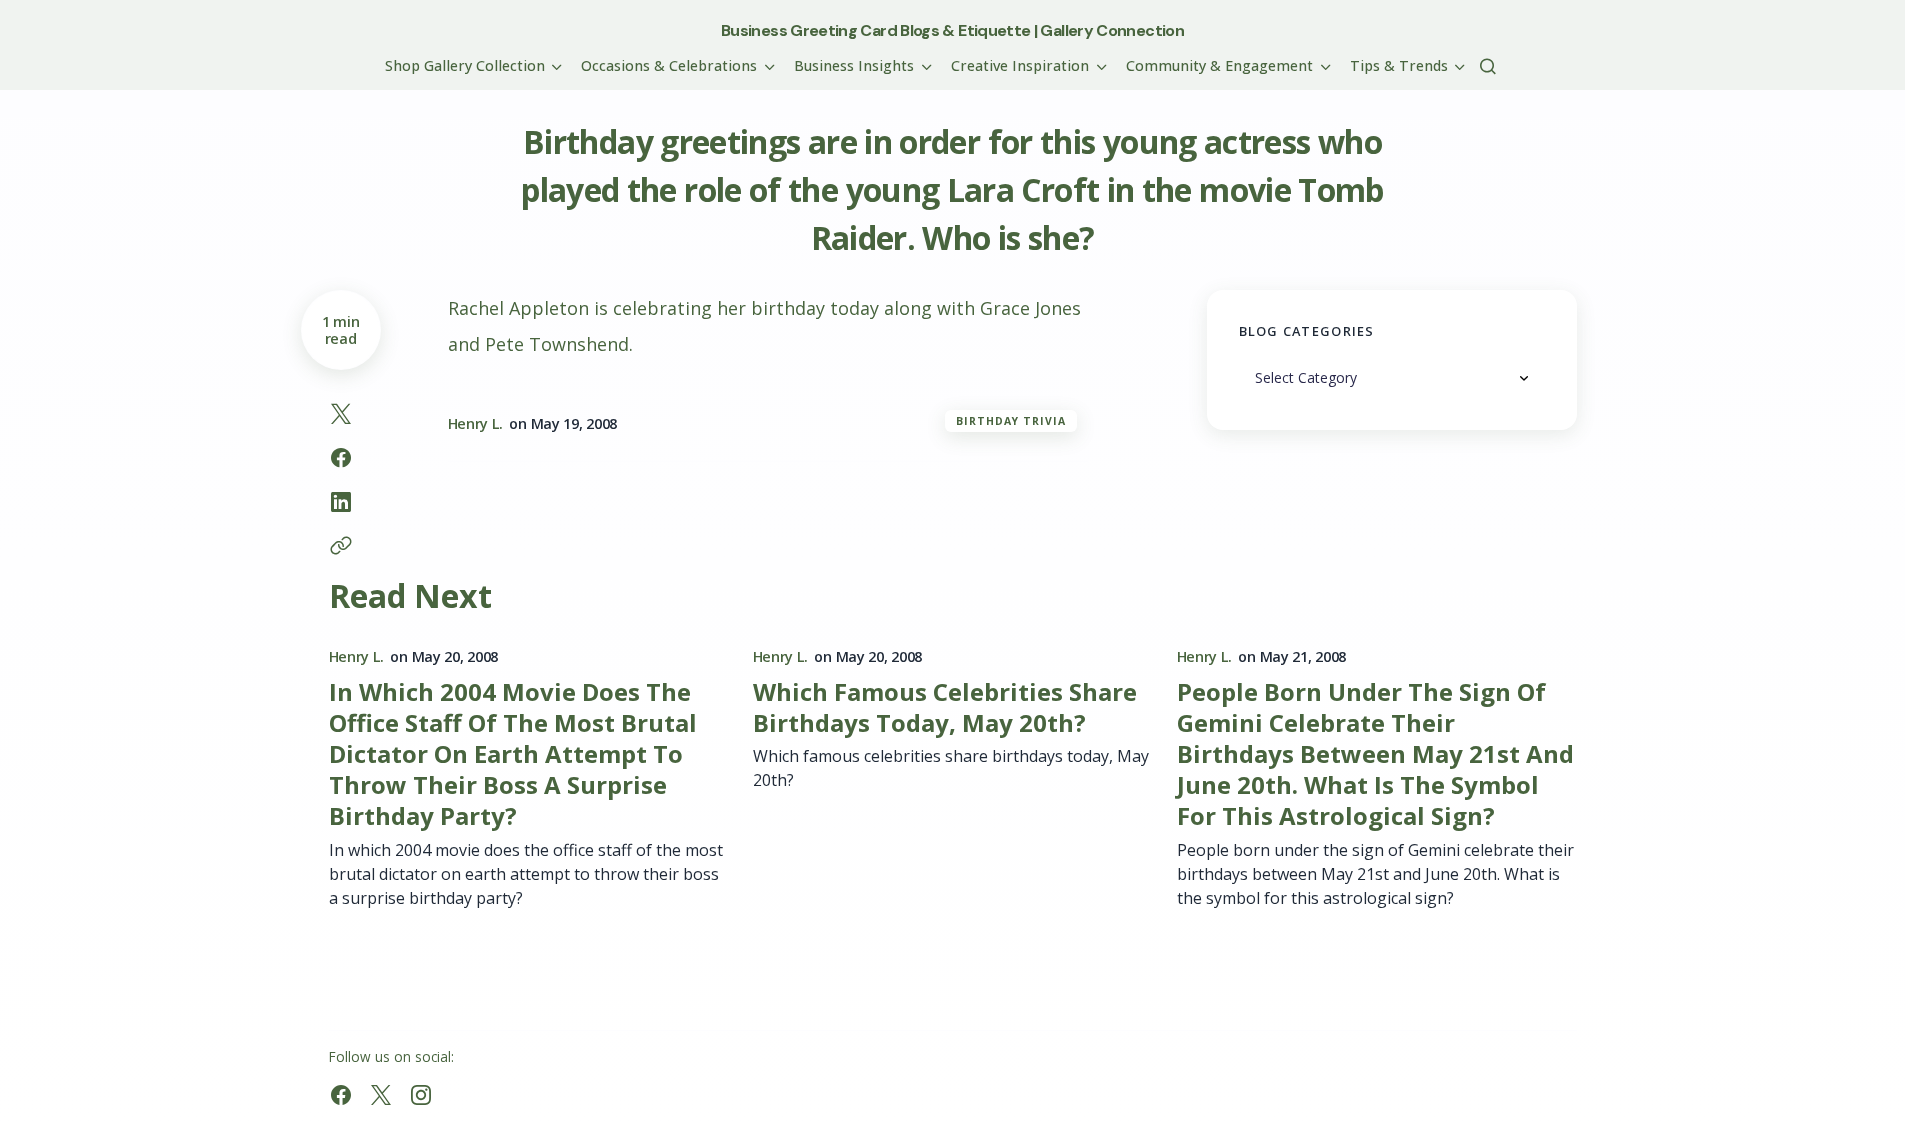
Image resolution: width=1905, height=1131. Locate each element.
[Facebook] (341, 1095)
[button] (1488, 66)
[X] (381, 1095)
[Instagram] (421, 1095)
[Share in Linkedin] (341, 502)
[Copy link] (341, 546)
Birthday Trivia (1011, 421)
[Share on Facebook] (341, 458)
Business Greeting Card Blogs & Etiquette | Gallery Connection (952, 30)
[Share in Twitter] (341, 414)
